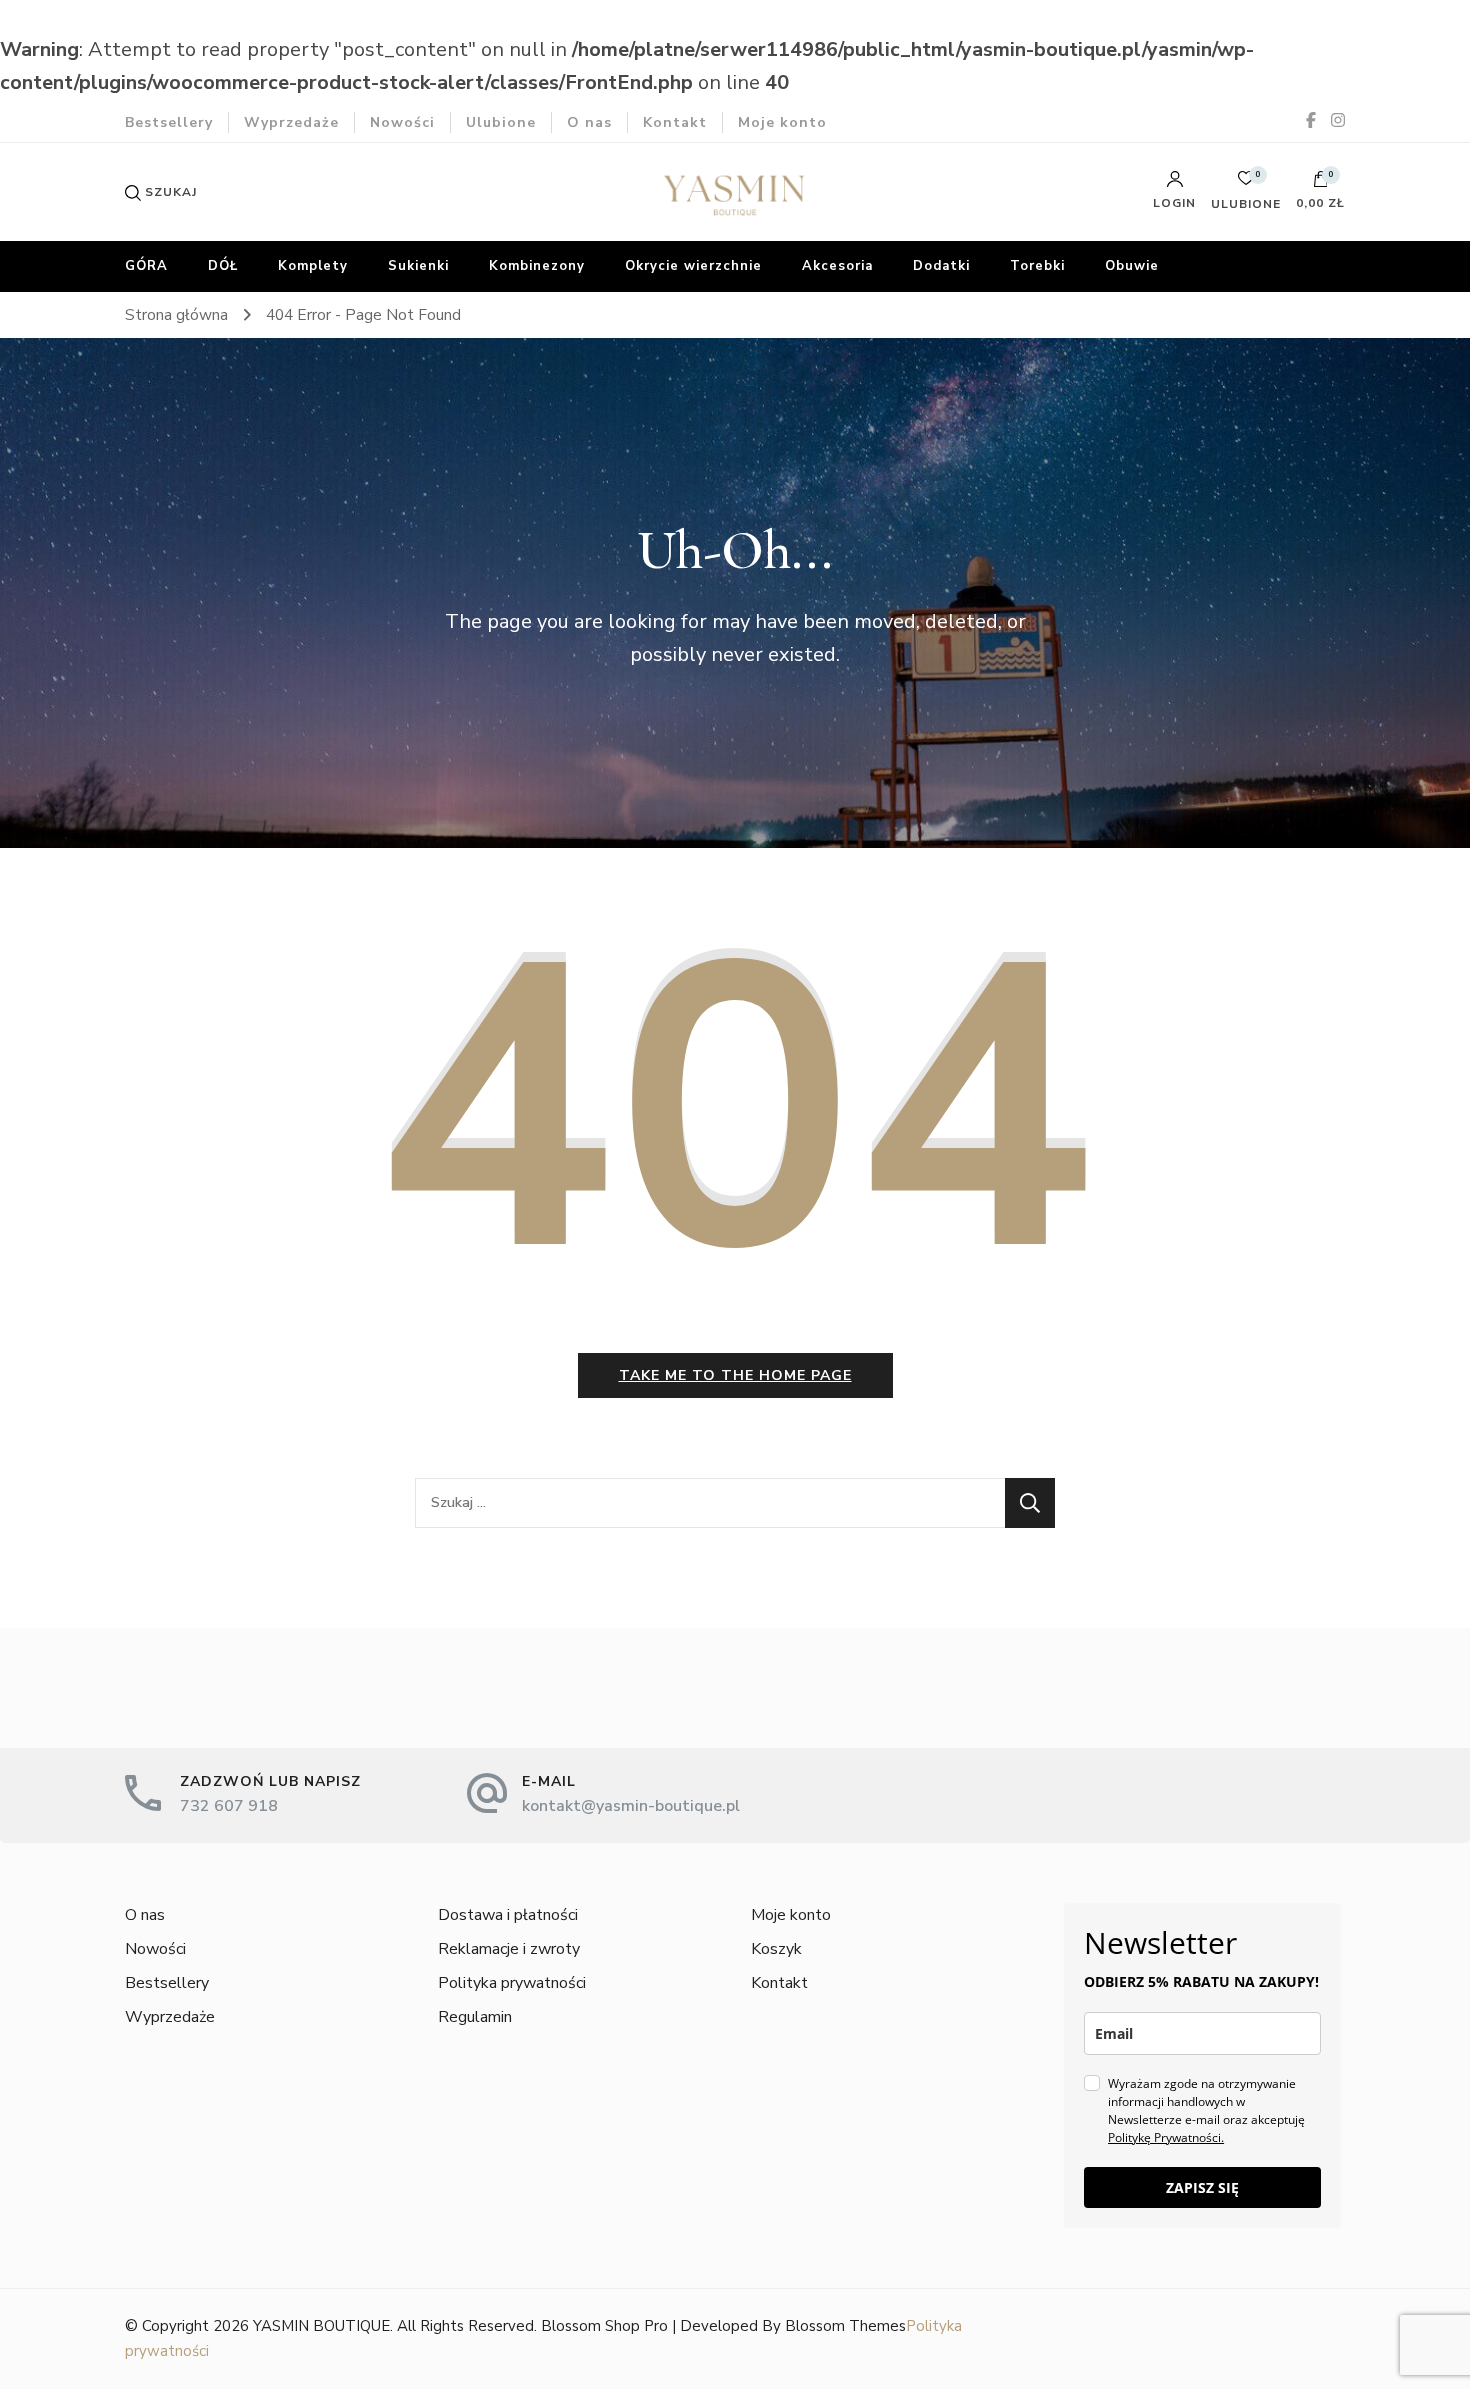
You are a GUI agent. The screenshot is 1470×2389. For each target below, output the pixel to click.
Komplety (313, 266)
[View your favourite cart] (1246, 183)
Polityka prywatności (512, 1983)
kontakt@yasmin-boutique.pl (631, 1806)
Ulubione (501, 122)
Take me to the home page (735, 1375)
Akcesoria (837, 266)
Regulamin (475, 2017)
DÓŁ (223, 266)
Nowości (402, 122)
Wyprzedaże (291, 122)
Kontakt (675, 122)
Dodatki (941, 266)
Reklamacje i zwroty (509, 1949)
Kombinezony (537, 266)
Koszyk (776, 1949)
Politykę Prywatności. (1166, 2137)
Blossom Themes (845, 2326)
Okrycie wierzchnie (693, 266)
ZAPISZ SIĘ (1202, 2187)
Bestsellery (169, 122)
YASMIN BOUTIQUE (321, 2326)
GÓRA (146, 266)
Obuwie (1132, 266)
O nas (589, 122)
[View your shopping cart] (1321, 184)
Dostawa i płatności (508, 1915)
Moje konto (782, 122)
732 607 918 (229, 1806)
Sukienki (418, 266)
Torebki (1037, 266)
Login (1174, 202)
